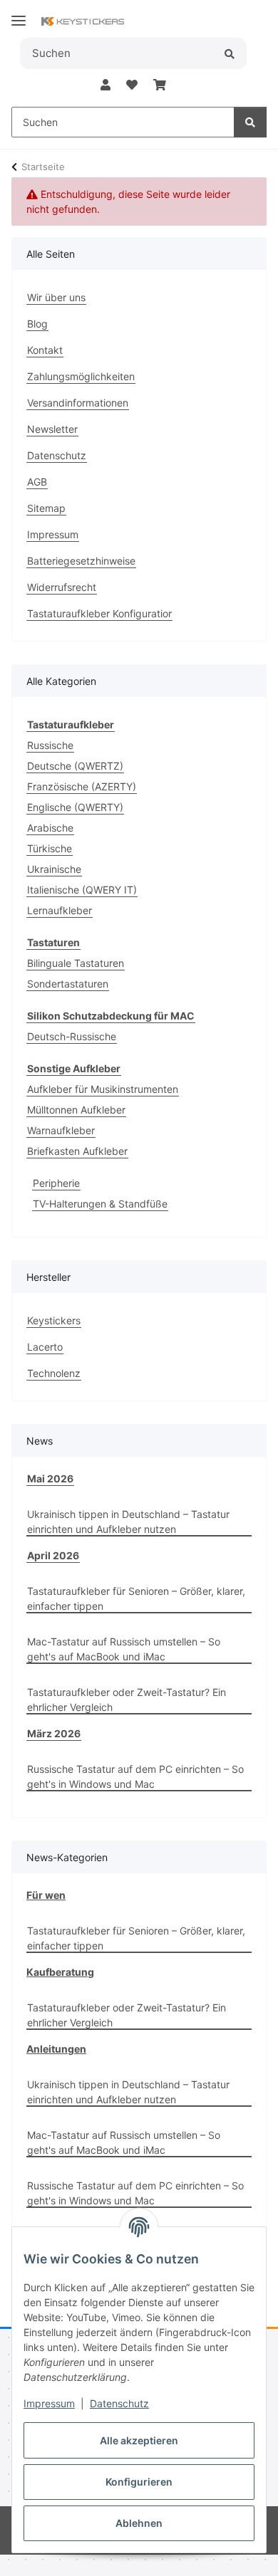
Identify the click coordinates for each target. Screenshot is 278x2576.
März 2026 (54, 1733)
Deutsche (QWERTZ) (75, 766)
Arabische (50, 828)
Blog (37, 324)
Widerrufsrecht (62, 587)
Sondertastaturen (68, 984)
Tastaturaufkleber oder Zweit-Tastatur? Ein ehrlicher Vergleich (127, 1700)
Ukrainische (54, 869)
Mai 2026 (50, 1478)
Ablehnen (139, 2523)
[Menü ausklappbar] (19, 15)
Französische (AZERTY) (82, 786)
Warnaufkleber (61, 1130)
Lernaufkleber (60, 910)
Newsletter (52, 429)
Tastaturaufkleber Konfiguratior (99, 613)
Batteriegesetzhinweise (81, 561)
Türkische (50, 848)
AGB (37, 482)
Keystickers (54, 1320)
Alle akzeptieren (139, 2440)
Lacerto (45, 1347)
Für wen (46, 1895)
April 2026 (53, 1555)
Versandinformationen (78, 403)
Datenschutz (119, 2403)
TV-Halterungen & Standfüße (100, 1204)
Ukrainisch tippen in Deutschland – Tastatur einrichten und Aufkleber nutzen (128, 1522)
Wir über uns (56, 297)
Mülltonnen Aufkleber (76, 1110)
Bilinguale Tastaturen (76, 963)
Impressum (49, 2403)
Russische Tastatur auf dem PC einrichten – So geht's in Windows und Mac (135, 1776)
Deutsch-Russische (72, 1036)
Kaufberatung (60, 1972)
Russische (50, 745)
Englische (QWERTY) (75, 807)
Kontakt (45, 350)
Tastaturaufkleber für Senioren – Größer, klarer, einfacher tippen (136, 1598)
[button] (105, 85)
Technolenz (54, 1373)
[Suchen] (229, 53)
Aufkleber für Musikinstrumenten (103, 1089)
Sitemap (46, 508)
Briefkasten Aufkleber (77, 1151)
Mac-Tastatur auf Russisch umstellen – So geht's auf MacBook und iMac (124, 1649)
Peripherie (56, 1183)
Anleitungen (56, 2049)
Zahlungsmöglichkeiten (81, 376)
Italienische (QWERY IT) (82, 890)
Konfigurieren (139, 2482)
